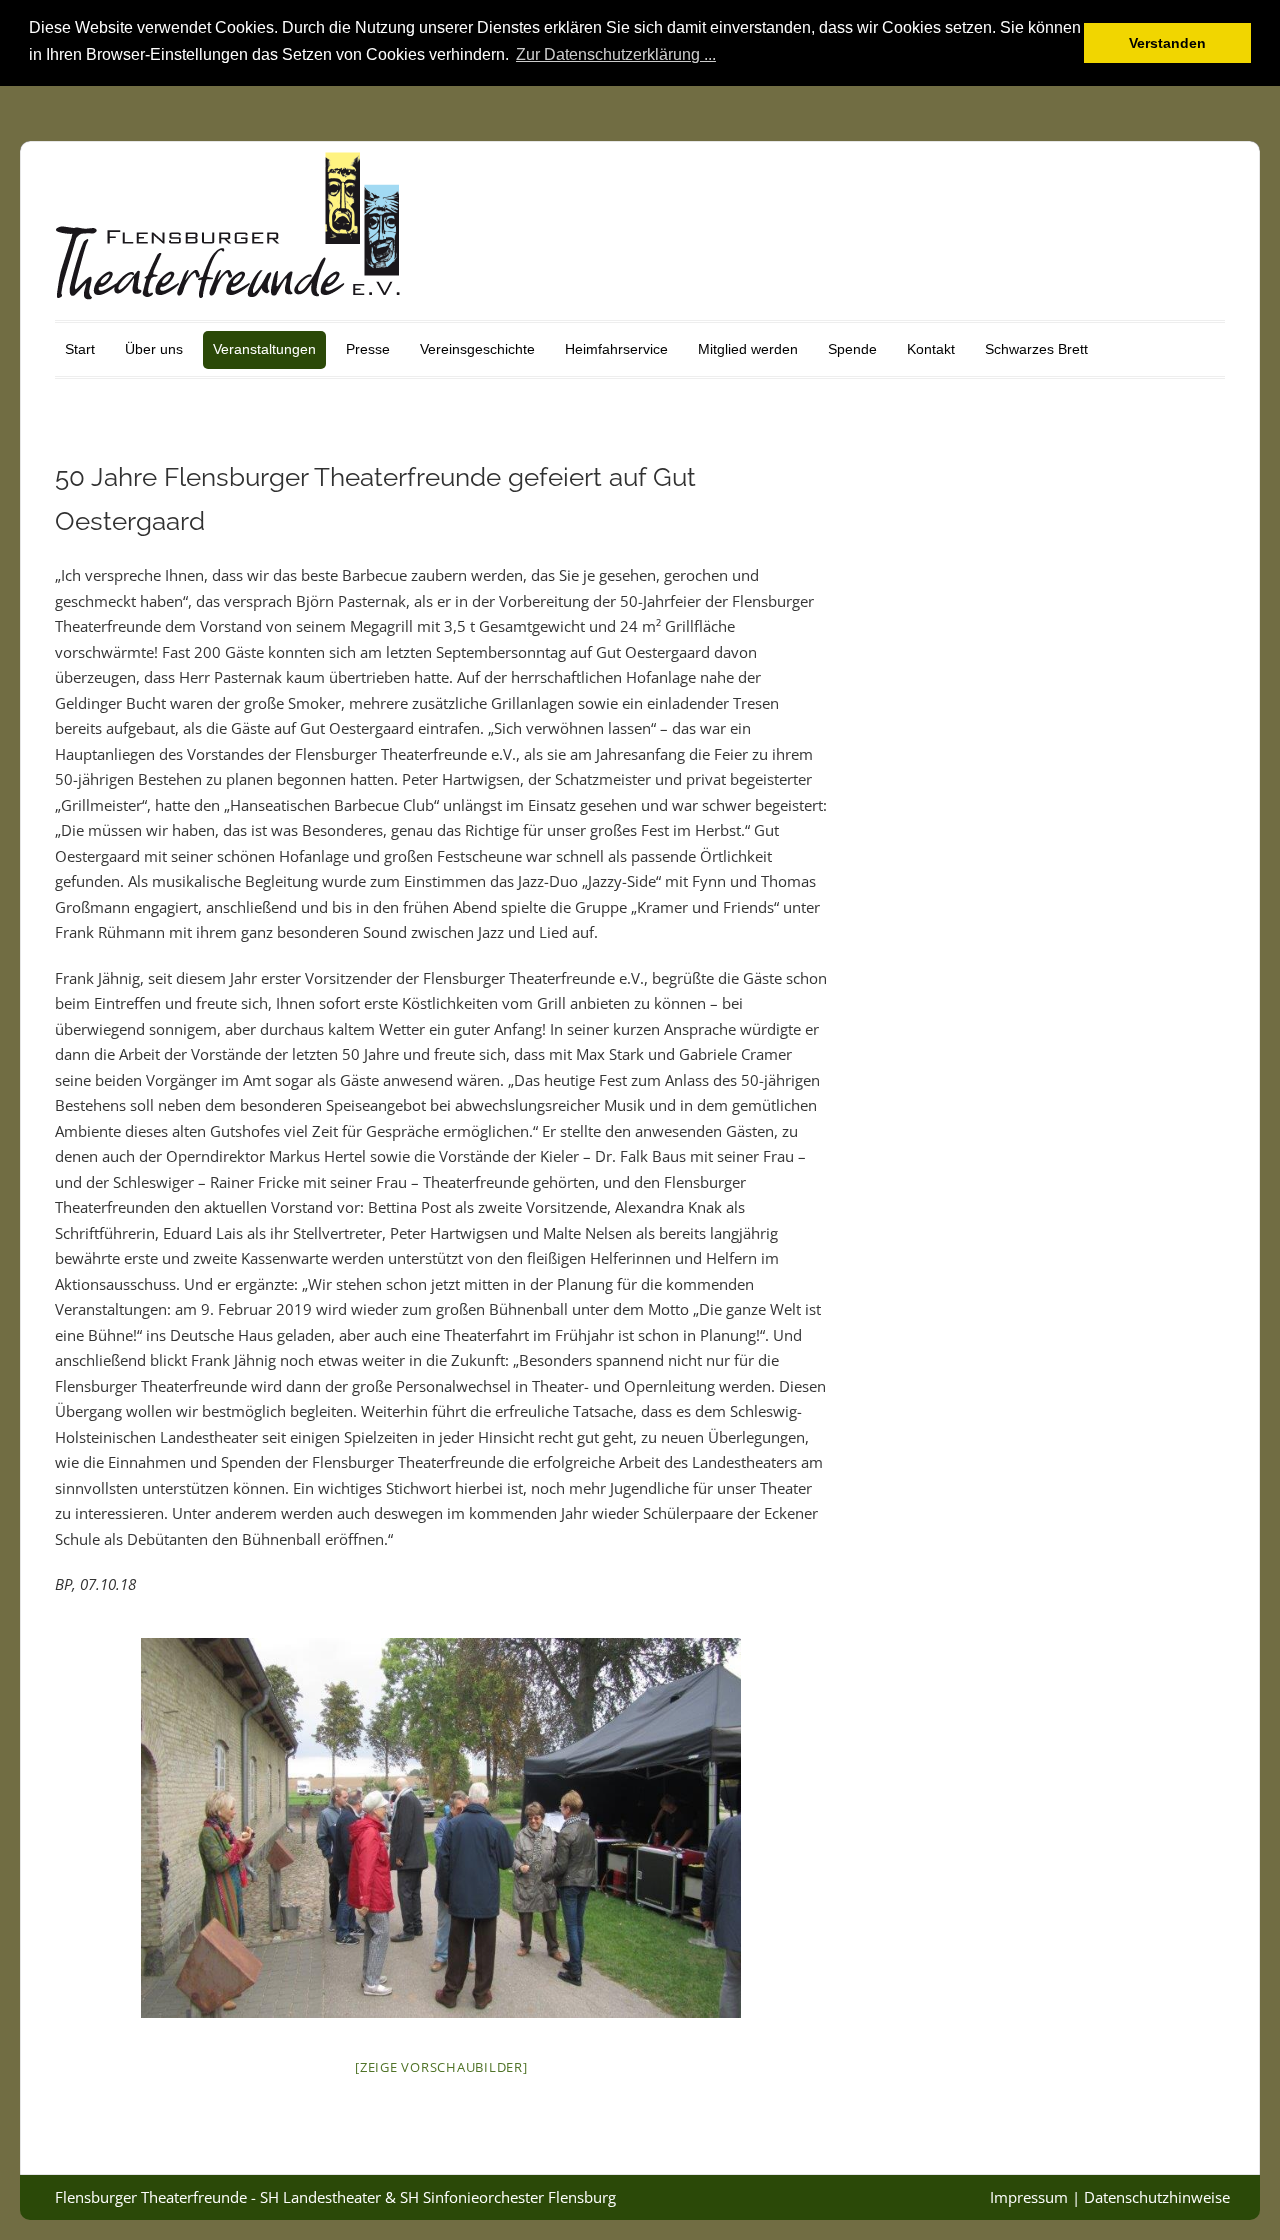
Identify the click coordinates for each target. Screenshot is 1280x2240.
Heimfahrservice (616, 349)
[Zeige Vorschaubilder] (441, 2067)
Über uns (154, 349)
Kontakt (931, 349)
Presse (368, 349)
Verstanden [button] (1167, 43)
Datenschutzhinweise (1157, 2197)
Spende (852, 349)
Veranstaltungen (264, 349)
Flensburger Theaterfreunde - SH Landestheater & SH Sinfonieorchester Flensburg (335, 2197)
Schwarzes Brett (1036, 349)
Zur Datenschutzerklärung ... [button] (616, 54)
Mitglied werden (748, 349)
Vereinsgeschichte (477, 349)
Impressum (1029, 2197)
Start (80, 349)
